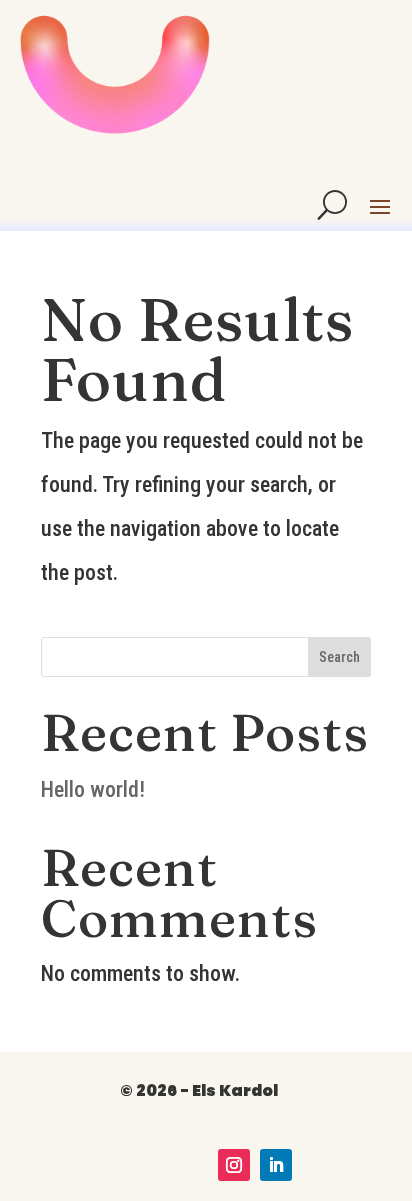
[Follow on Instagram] (234, 1165)
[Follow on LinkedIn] (276, 1165)
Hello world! (93, 789)
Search (339, 657)
